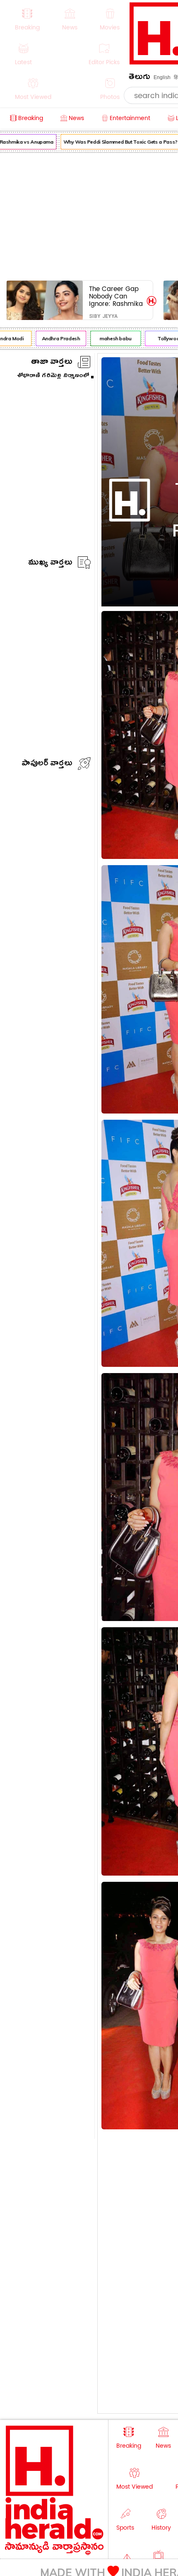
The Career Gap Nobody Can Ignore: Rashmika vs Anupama (116, 296)
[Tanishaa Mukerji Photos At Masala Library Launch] (148, 556)
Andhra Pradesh (55, 338)
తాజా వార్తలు (52, 363)
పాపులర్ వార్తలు (47, 764)
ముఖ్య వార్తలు (50, 564)
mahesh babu (109, 338)
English (162, 77)
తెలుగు (140, 78)
